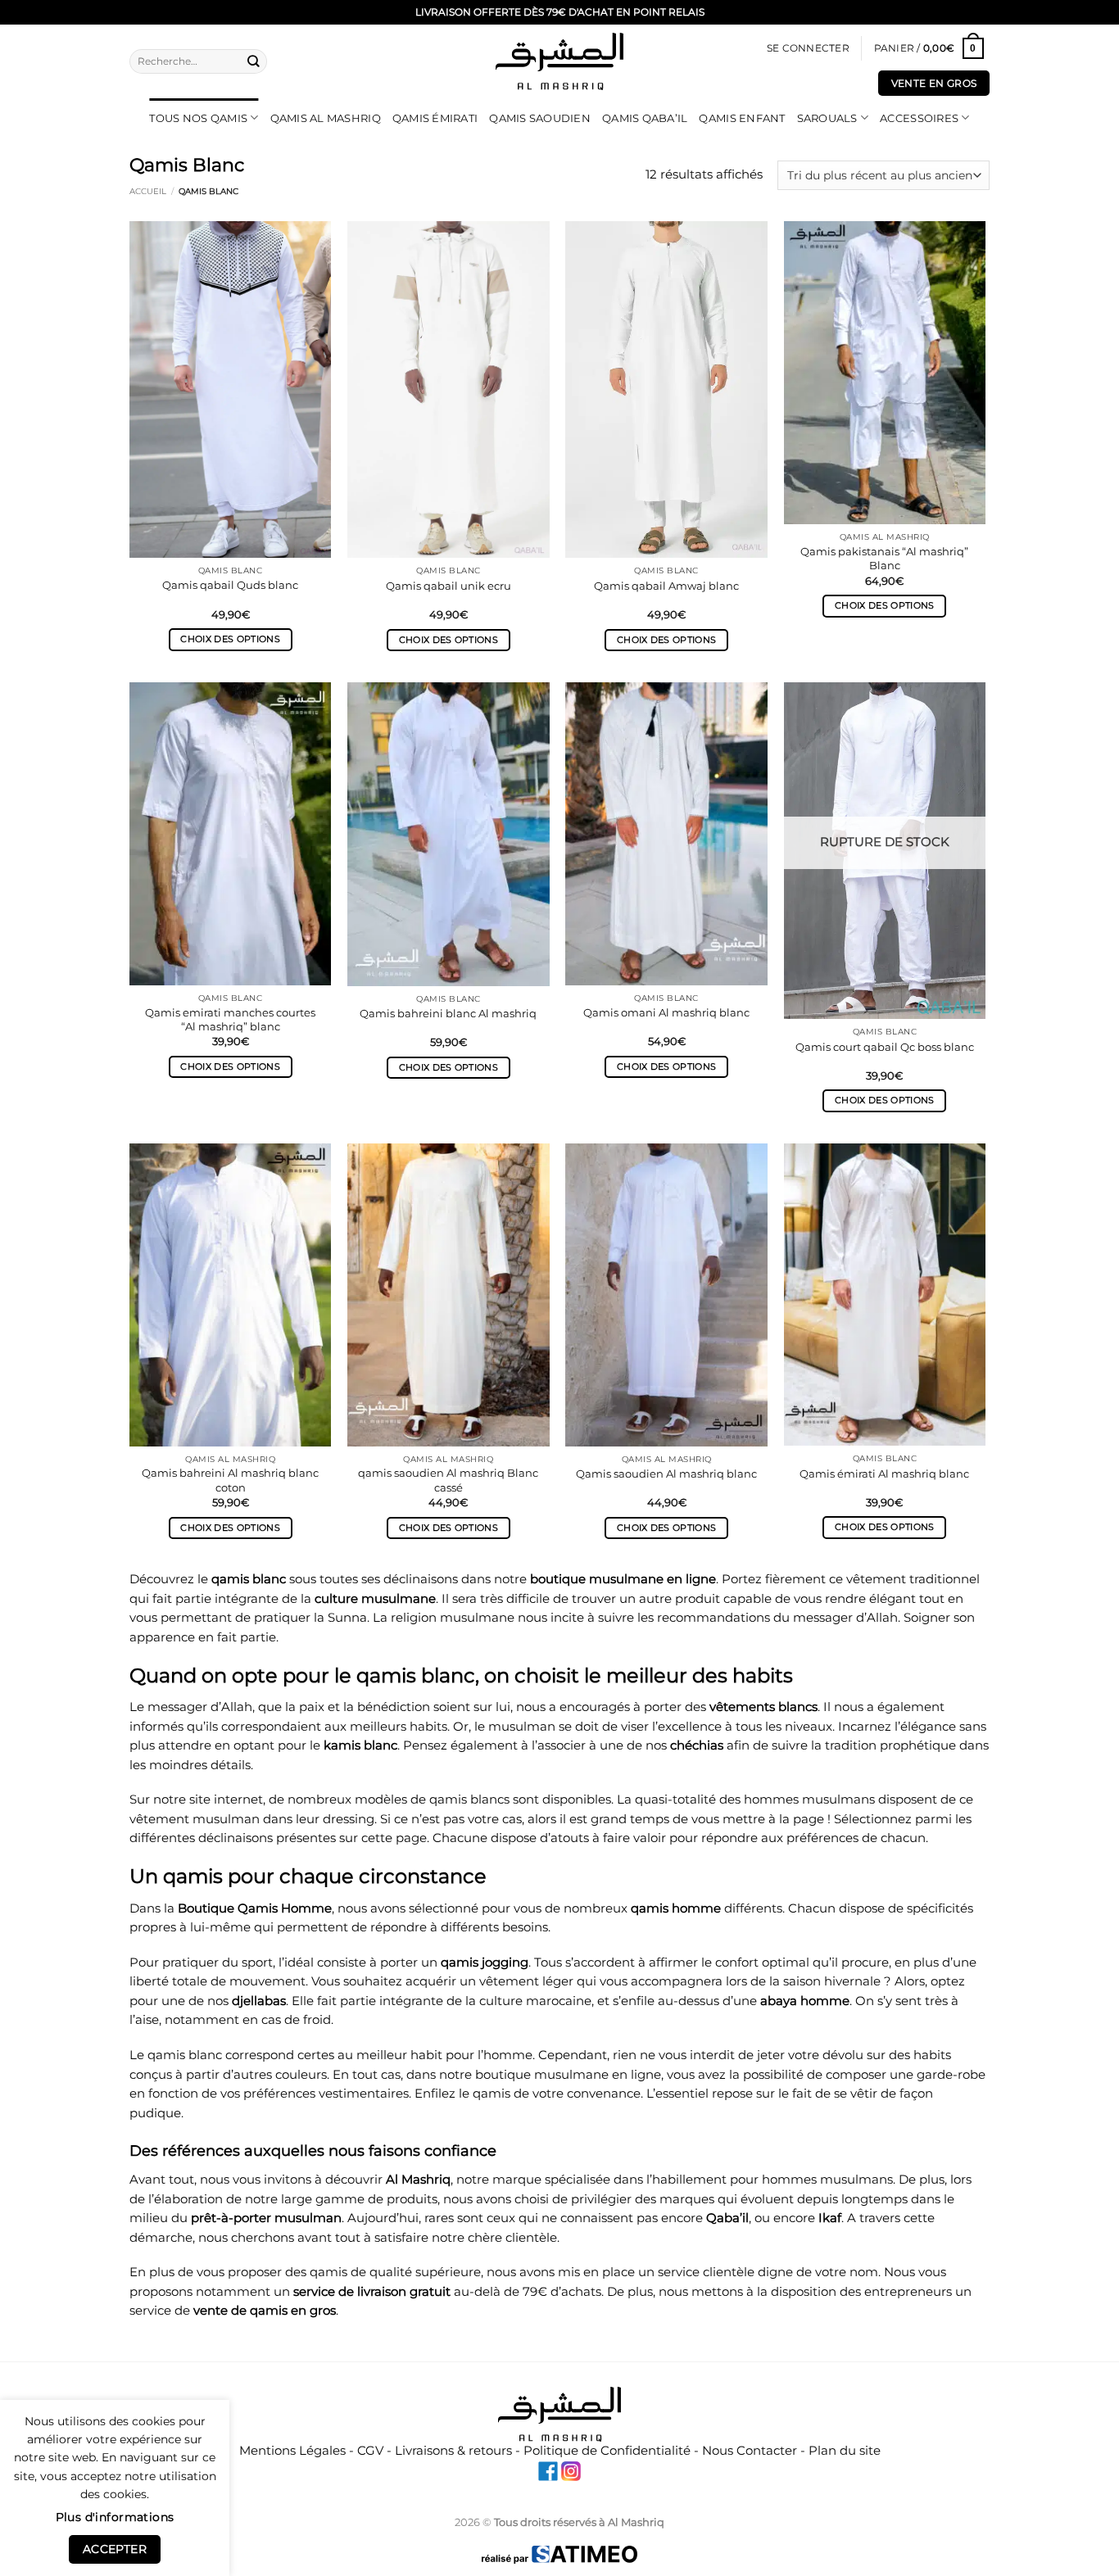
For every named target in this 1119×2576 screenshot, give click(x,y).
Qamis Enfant (742, 118)
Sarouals (827, 118)
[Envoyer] (254, 61)
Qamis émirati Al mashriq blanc (884, 1474)
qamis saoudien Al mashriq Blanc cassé (448, 1480)
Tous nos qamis (198, 118)
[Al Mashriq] (559, 61)
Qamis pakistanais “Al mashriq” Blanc (884, 558)
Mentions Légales (292, 2451)
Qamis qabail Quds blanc (230, 585)
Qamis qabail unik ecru (449, 586)
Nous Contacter (750, 2451)
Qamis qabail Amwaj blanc (666, 586)
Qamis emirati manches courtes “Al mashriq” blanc (230, 1019)
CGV (370, 2451)
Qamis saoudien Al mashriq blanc (666, 1474)
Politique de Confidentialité (607, 2451)
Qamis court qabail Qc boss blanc (885, 1047)
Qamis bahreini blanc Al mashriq (448, 1013)
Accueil (148, 191)
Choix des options (230, 639)
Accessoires (919, 118)
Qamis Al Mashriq (326, 118)
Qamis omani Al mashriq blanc (666, 1012)
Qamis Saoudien (540, 118)
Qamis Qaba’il (645, 118)
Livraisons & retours (453, 2451)
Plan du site (845, 2451)
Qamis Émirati (435, 118)
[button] (808, 49)
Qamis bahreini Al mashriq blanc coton (230, 1480)
